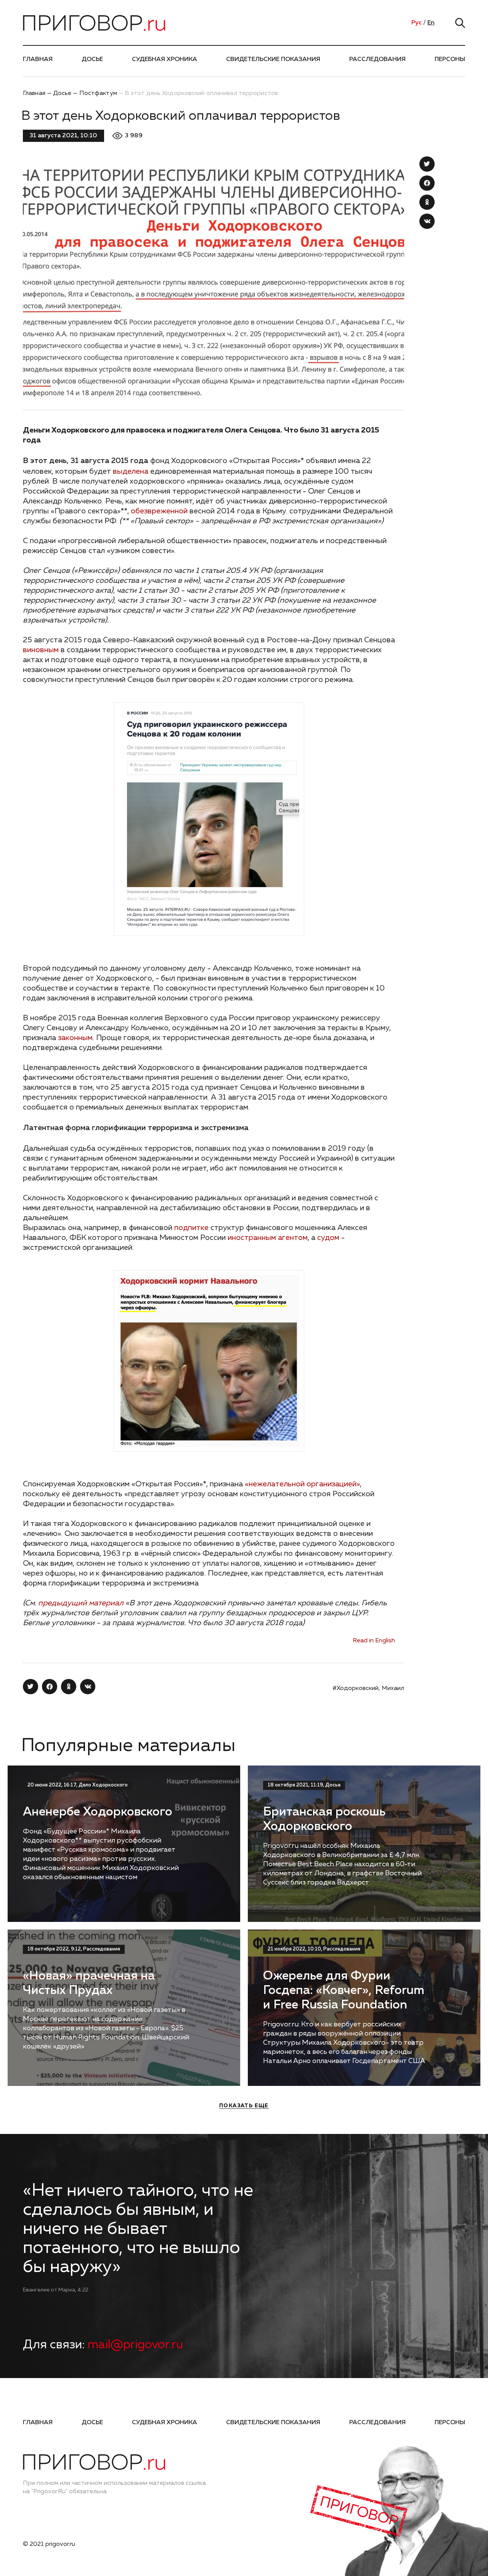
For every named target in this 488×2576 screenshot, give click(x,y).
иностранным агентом (268, 1238)
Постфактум (98, 93)
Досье (92, 59)
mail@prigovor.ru (135, 2345)
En (431, 23)
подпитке (191, 1228)
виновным (41, 650)
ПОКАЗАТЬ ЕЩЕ (244, 2106)
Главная (38, 59)
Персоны (450, 59)
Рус (417, 23)
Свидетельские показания (273, 59)
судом (328, 1238)
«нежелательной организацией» (302, 1484)
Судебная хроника (165, 59)
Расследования (377, 59)
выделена (131, 471)
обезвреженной (159, 511)
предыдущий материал (81, 1603)
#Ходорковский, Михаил (368, 1688)
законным (75, 1038)
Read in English (374, 1641)
